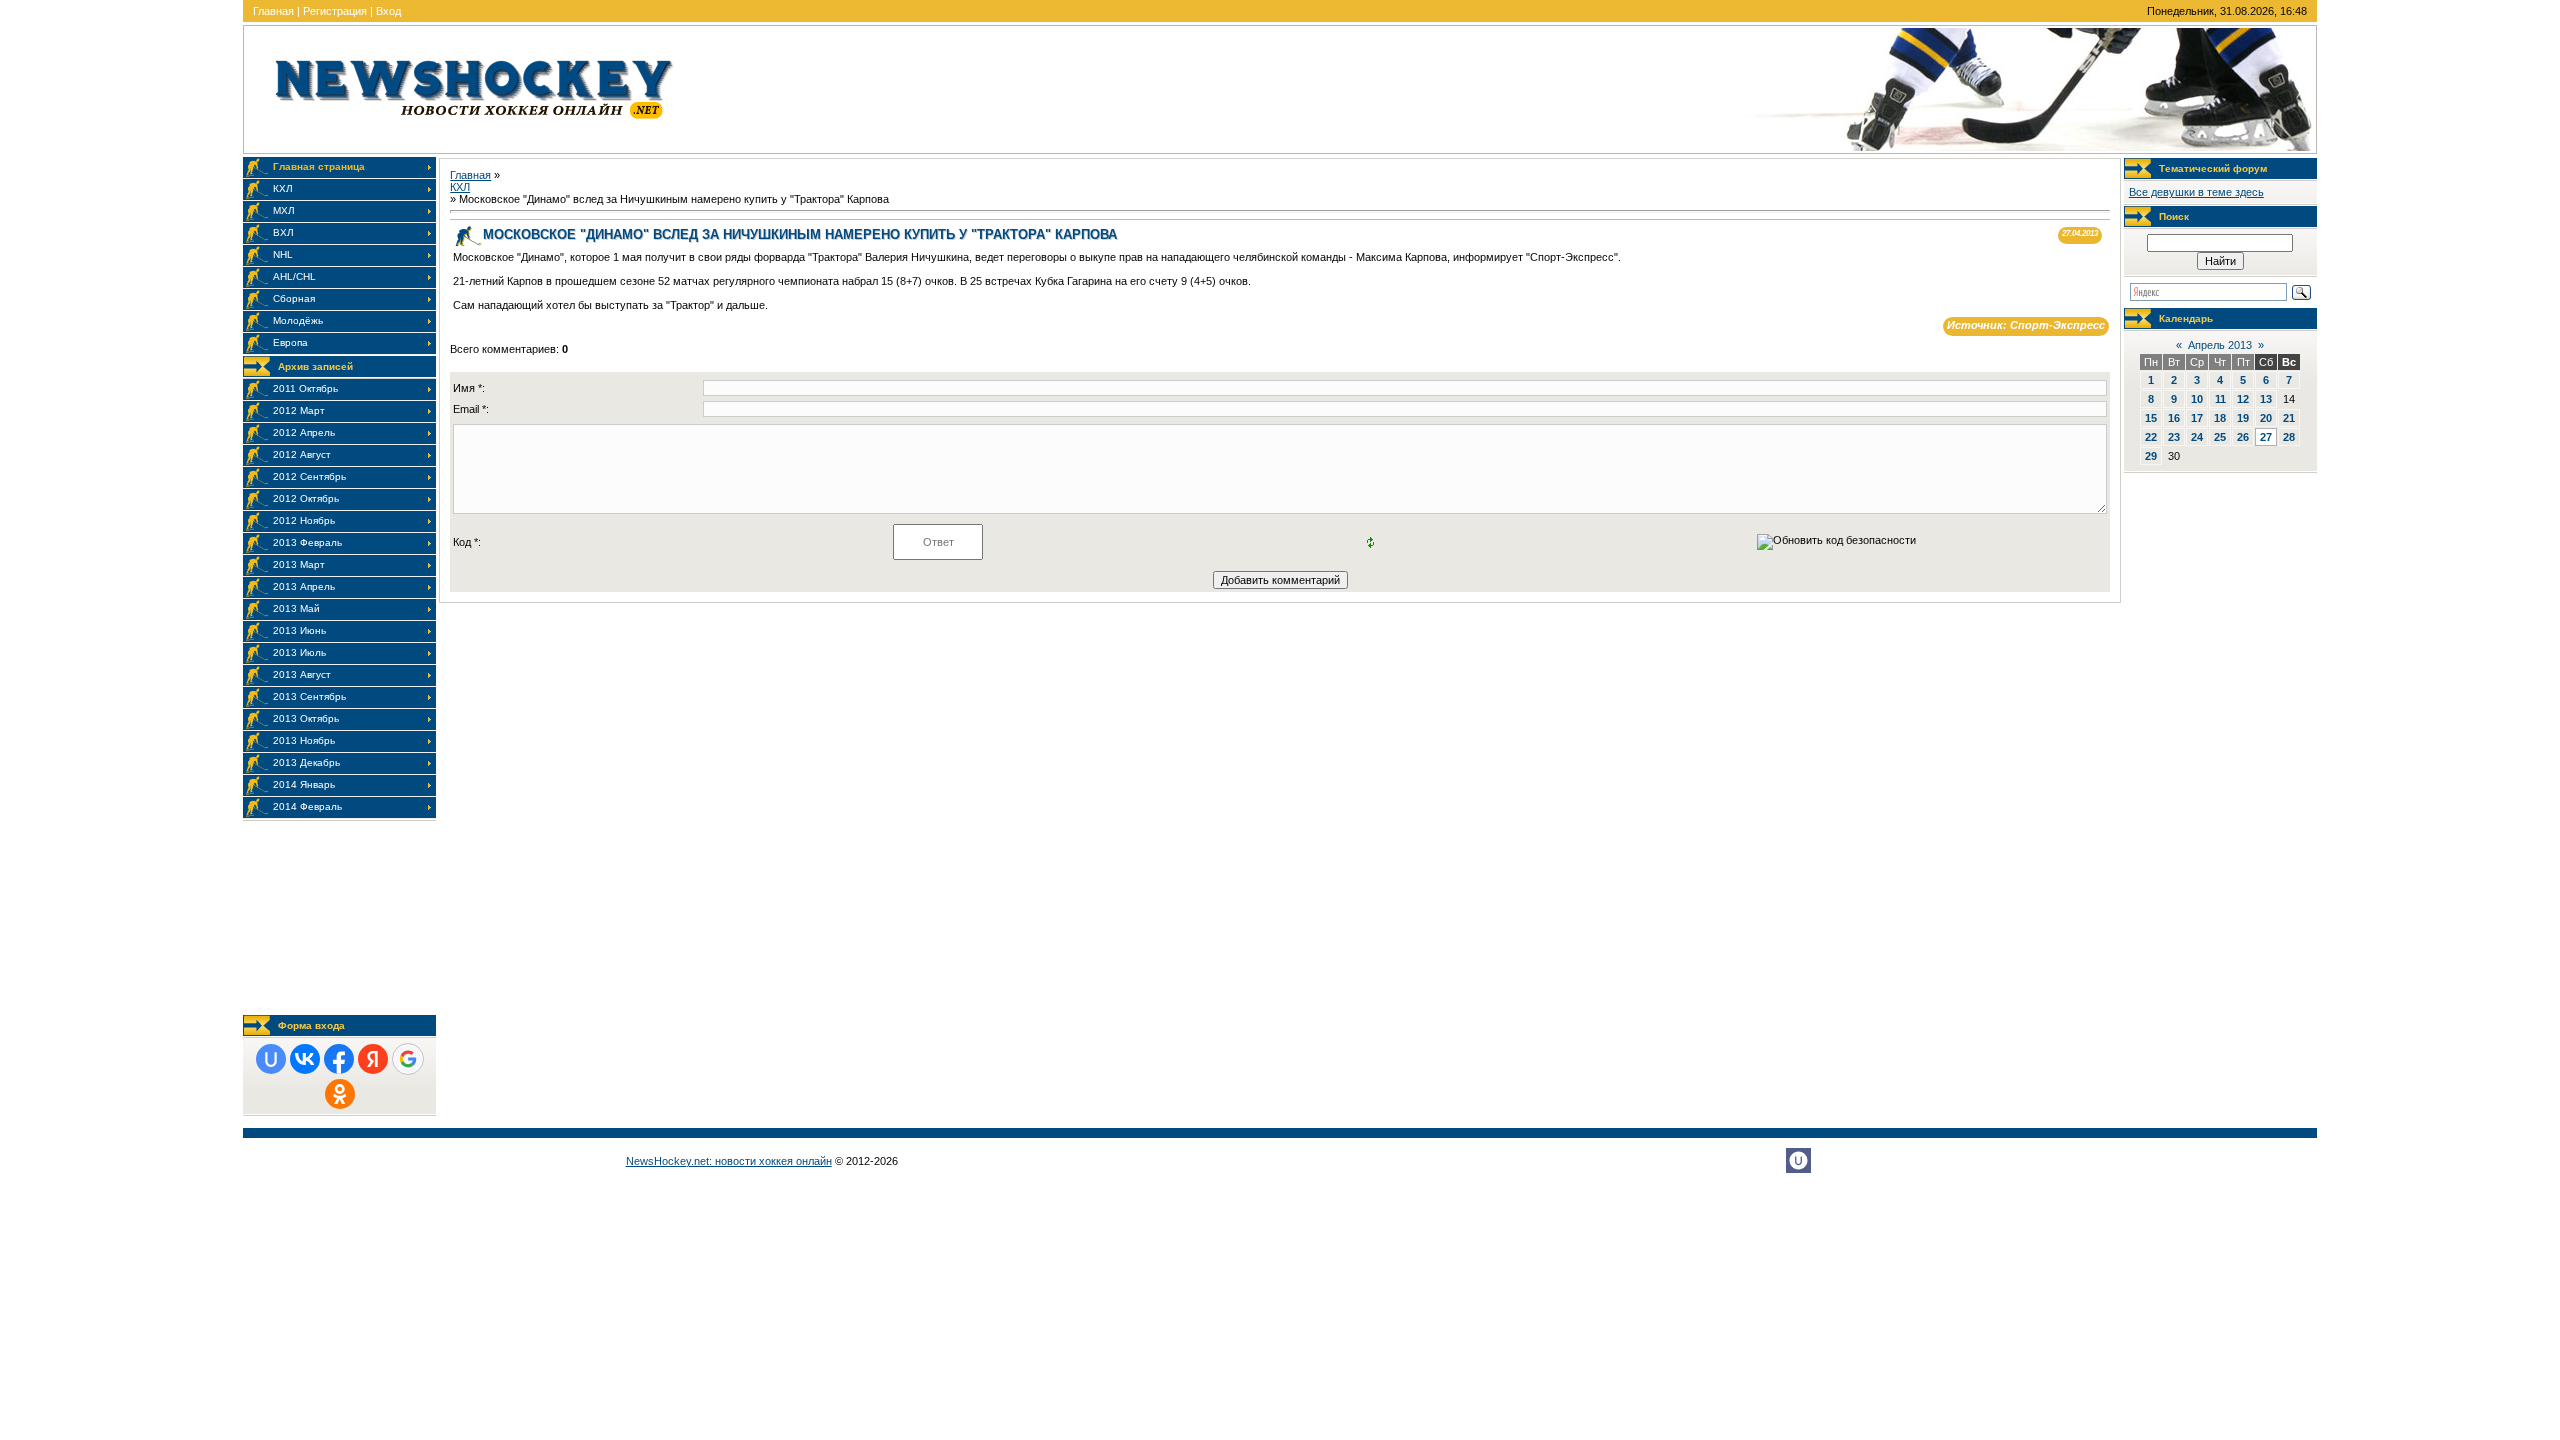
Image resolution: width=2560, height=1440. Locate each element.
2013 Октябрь (306, 718)
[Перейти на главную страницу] (474, 123)
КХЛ (460, 187)
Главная (273, 11)
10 (2197, 399)
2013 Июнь (299, 630)
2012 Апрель (304, 432)
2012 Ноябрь (304, 520)
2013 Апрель (304, 586)
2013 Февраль (307, 542)
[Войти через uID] (271, 1059)
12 (2243, 399)
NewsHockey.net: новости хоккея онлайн (729, 1161)
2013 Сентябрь (309, 696)
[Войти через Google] (408, 1059)
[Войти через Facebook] (339, 1059)
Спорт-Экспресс (2057, 325)
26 (2243, 437)
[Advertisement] (339, 917)
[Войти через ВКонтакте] (305, 1059)
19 (2243, 418)
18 (2220, 418)
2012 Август (302, 454)
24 (2197, 437)
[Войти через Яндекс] (373, 1059)
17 (2197, 418)
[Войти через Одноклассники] (340, 1094)
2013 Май (296, 608)
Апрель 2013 (2220, 345)
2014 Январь (304, 784)
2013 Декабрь (306, 762)
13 (2266, 399)
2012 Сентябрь (309, 476)
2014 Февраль (307, 806)
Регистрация (335, 11)
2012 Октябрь (306, 498)
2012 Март (299, 410)
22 (2151, 437)
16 (2174, 418)
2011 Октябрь (305, 388)
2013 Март (299, 564)
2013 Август (302, 674)
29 (2151, 456)
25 (2220, 437)
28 (2289, 437)
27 (2266, 437)
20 (2266, 418)
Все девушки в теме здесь (2196, 192)
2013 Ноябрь (304, 740)
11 (2220, 399)
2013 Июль (299, 652)
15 (2151, 418)
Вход (388, 11)
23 (2174, 437)
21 (2289, 418)
